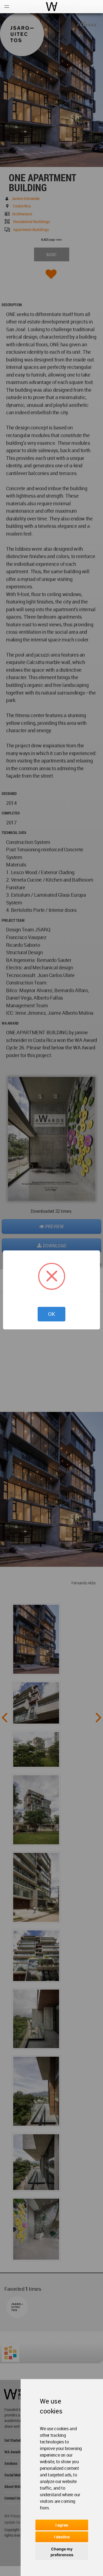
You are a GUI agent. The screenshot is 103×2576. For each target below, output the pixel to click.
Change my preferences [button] (62, 2552)
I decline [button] (62, 2537)
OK (51, 1314)
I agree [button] (62, 2525)
